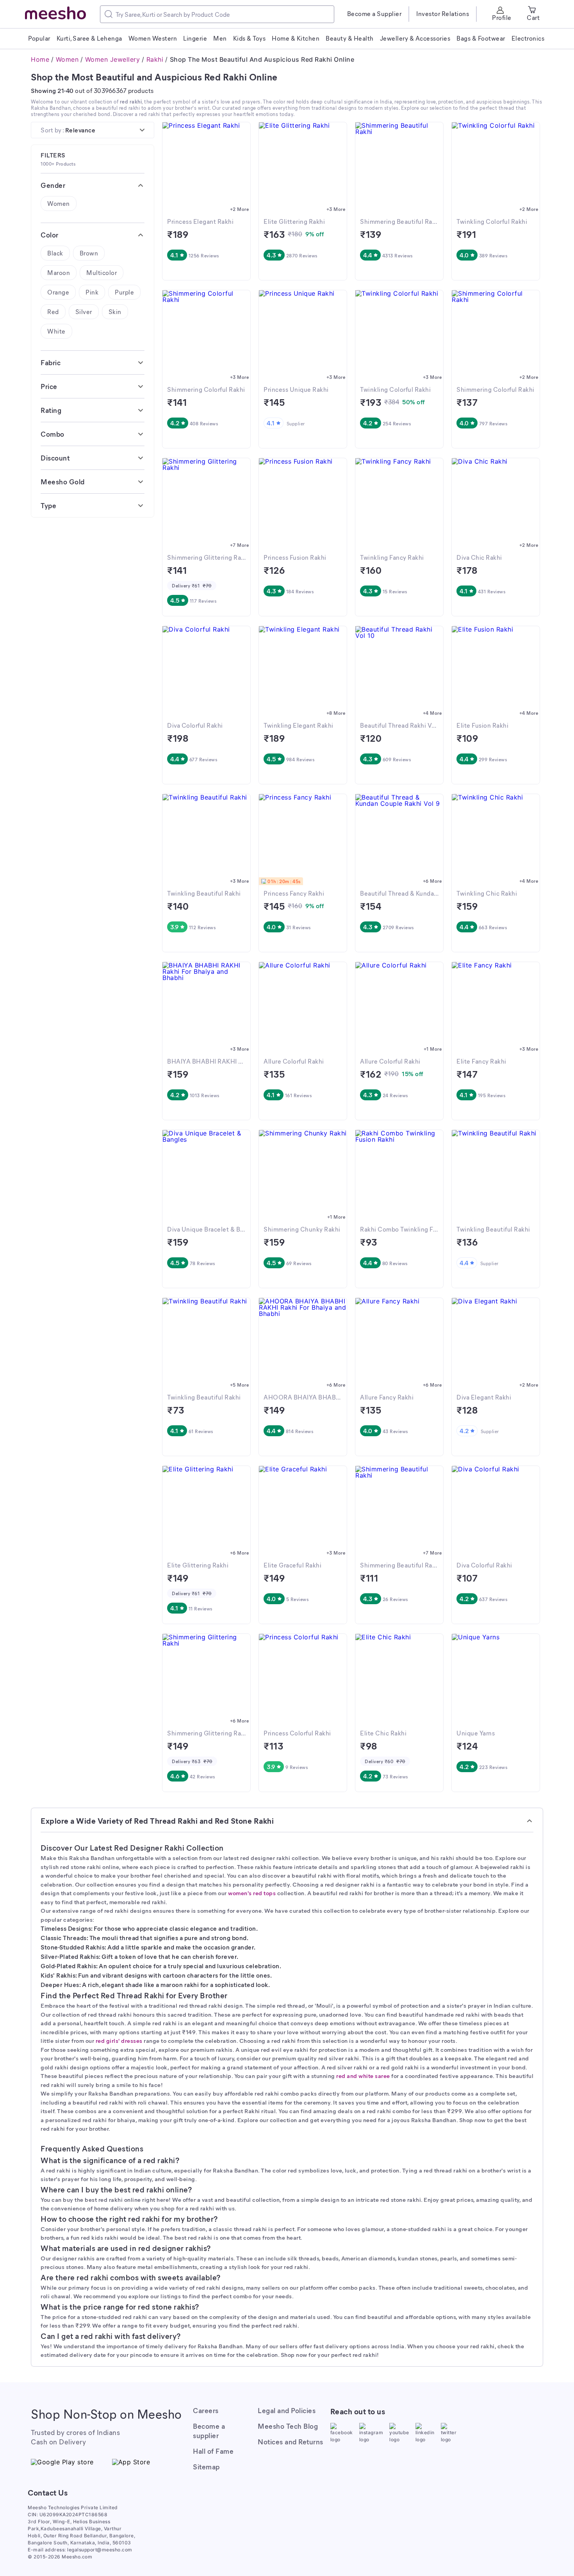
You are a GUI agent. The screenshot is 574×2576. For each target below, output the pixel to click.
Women (67, 59)
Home (40, 59)
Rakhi (155, 59)
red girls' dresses (119, 2040)
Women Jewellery (113, 59)
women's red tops (252, 1893)
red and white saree (363, 2076)
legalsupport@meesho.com (100, 2550)
